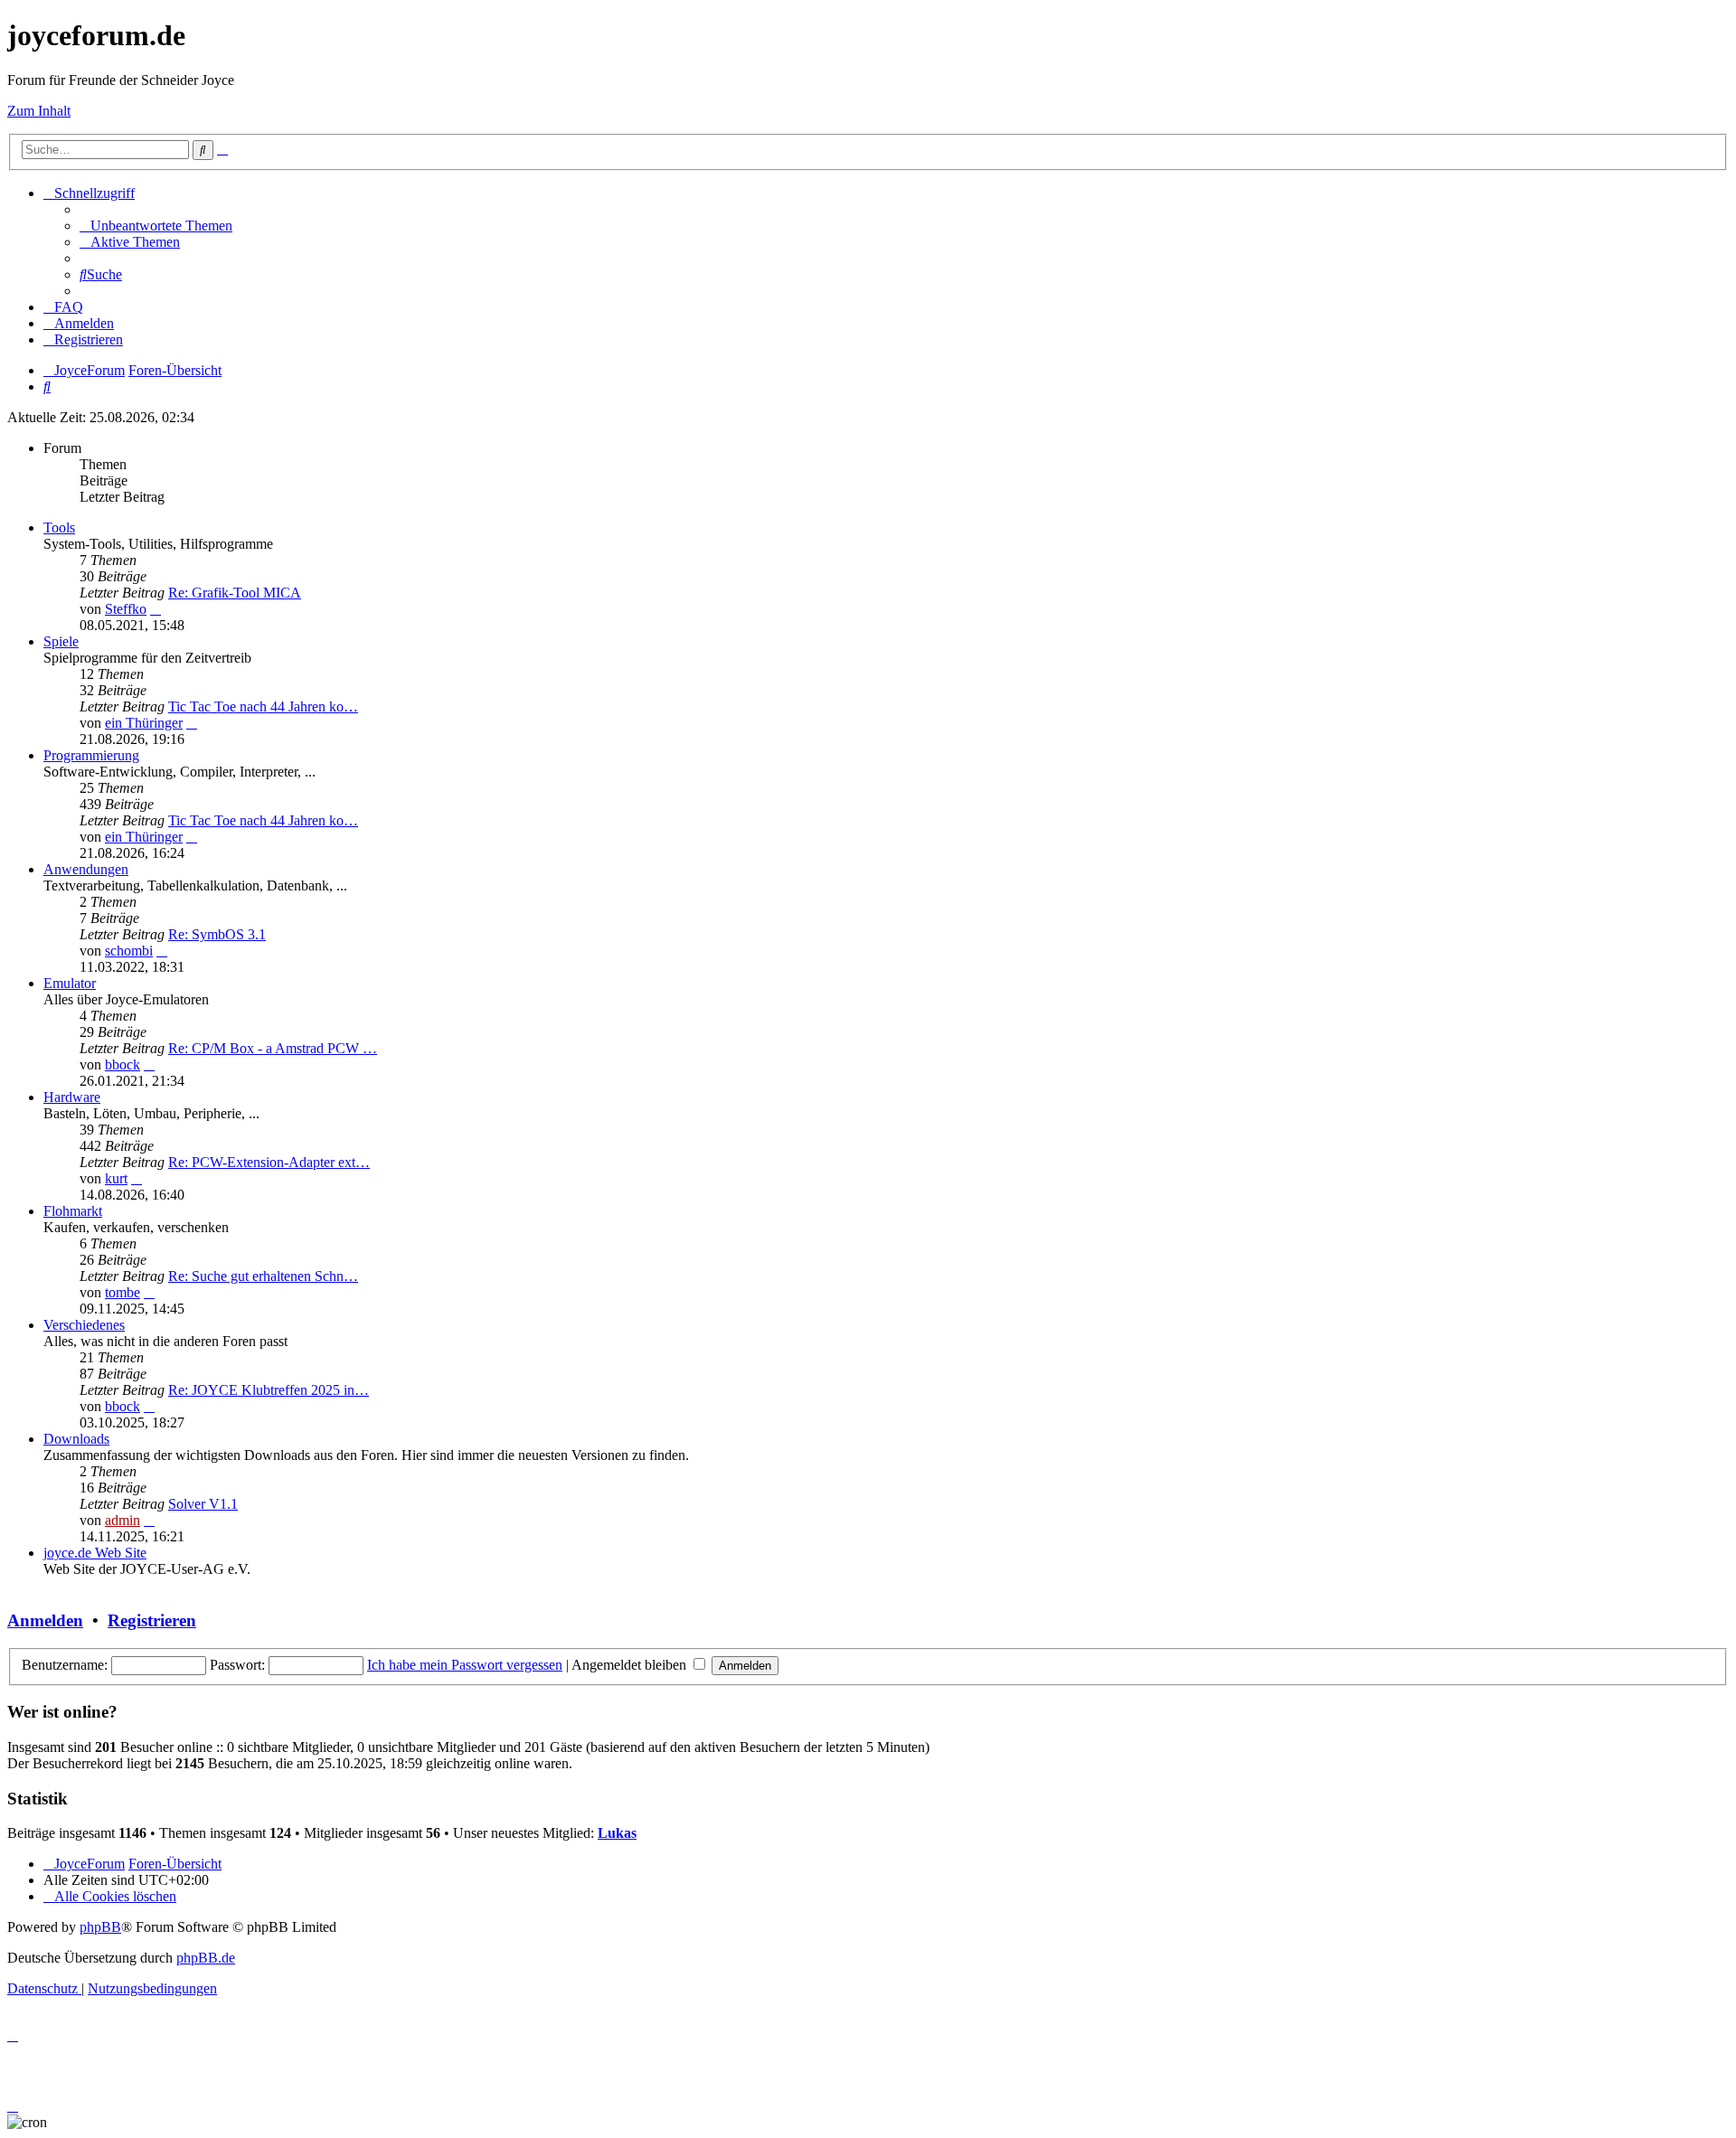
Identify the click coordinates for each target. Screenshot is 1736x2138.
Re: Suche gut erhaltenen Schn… (263, 1276)
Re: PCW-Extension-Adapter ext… (269, 1162)
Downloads (76, 1439)
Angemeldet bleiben (631, 1665)
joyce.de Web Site (95, 1553)
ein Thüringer (144, 723)
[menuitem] (156, 226)
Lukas (617, 1833)
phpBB (100, 1927)
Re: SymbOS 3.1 (217, 934)
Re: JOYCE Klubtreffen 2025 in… (269, 1390)
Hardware (72, 1097)
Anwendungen (86, 869)
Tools (59, 527)
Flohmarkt (73, 1211)
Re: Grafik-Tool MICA (235, 593)
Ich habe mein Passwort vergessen (465, 1665)
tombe (123, 1292)
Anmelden (45, 1620)
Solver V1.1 (203, 1504)
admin (123, 1520)
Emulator (70, 983)
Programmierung (91, 755)
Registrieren (152, 1620)
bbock (123, 1064)
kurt (116, 1178)
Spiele (61, 641)
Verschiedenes (84, 1325)
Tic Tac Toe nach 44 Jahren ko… (263, 706)
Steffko (126, 609)
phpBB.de (206, 1958)
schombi (129, 951)
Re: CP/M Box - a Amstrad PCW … (273, 1048)
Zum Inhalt (39, 111)
